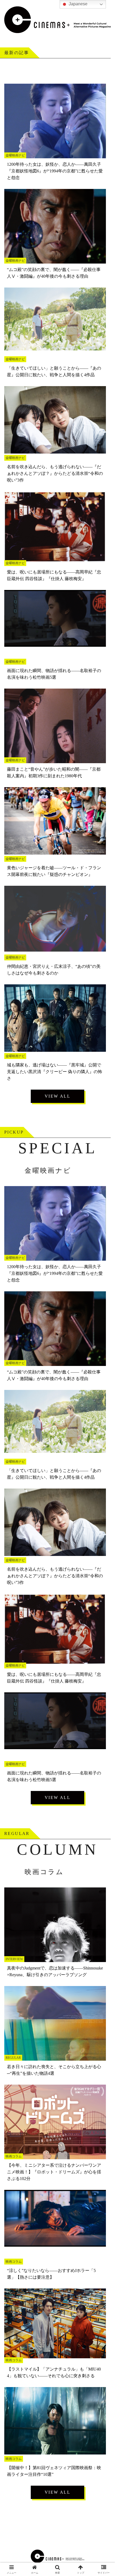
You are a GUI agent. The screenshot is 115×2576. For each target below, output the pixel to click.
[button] (104, 1400)
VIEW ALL (57, 1096)
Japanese (78, 4)
